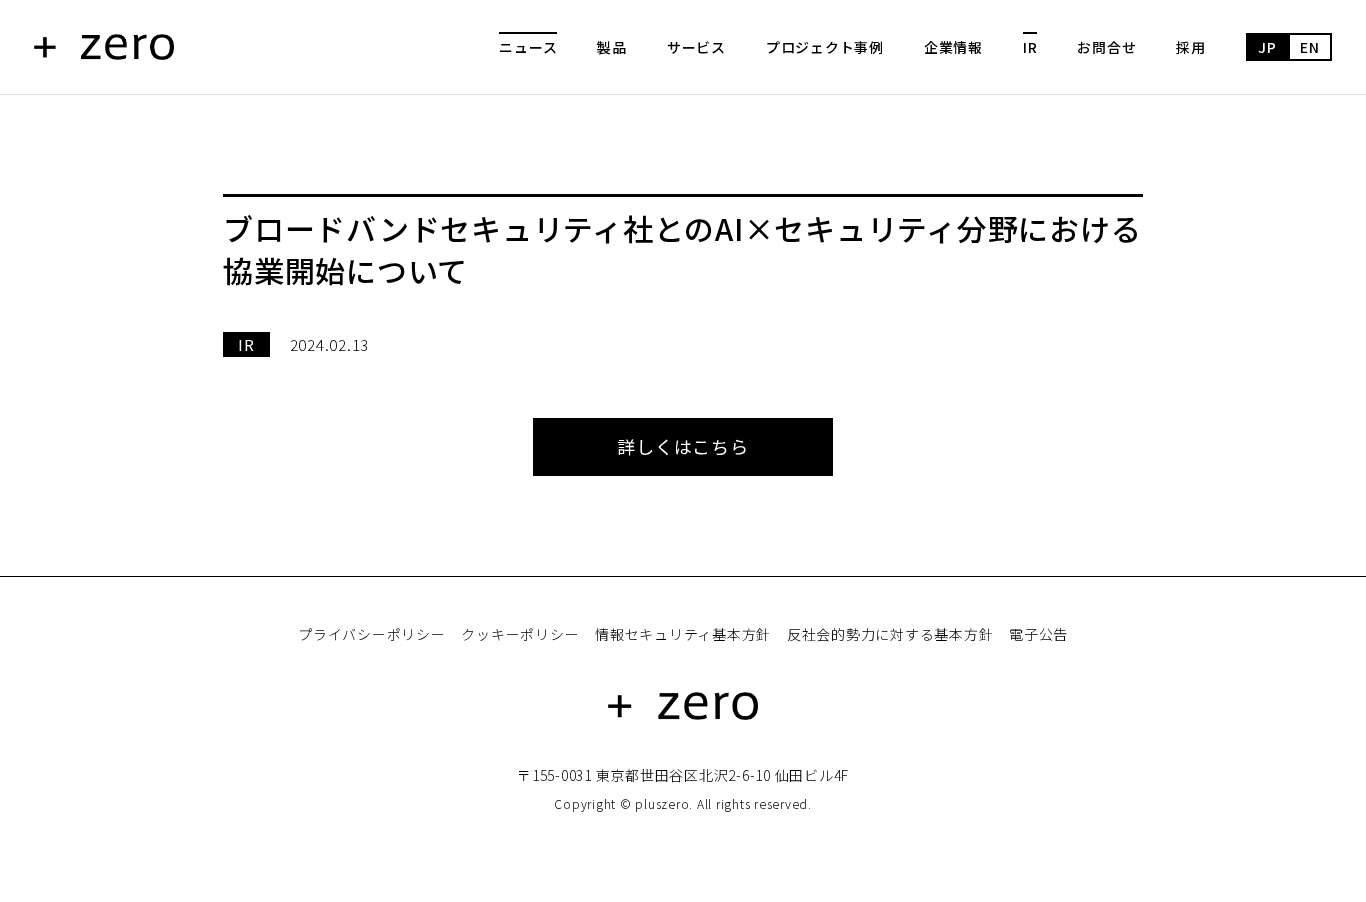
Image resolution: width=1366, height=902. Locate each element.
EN (1310, 47)
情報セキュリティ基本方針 (683, 634)
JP (1267, 47)
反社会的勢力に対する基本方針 (890, 634)
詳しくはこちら (682, 446)
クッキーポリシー (520, 634)
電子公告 (1038, 634)
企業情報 (953, 47)
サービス (696, 47)
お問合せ (1106, 47)
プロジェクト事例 (825, 47)
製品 (612, 47)
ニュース (528, 47)
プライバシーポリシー (372, 634)
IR (1030, 47)
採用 (1191, 47)
